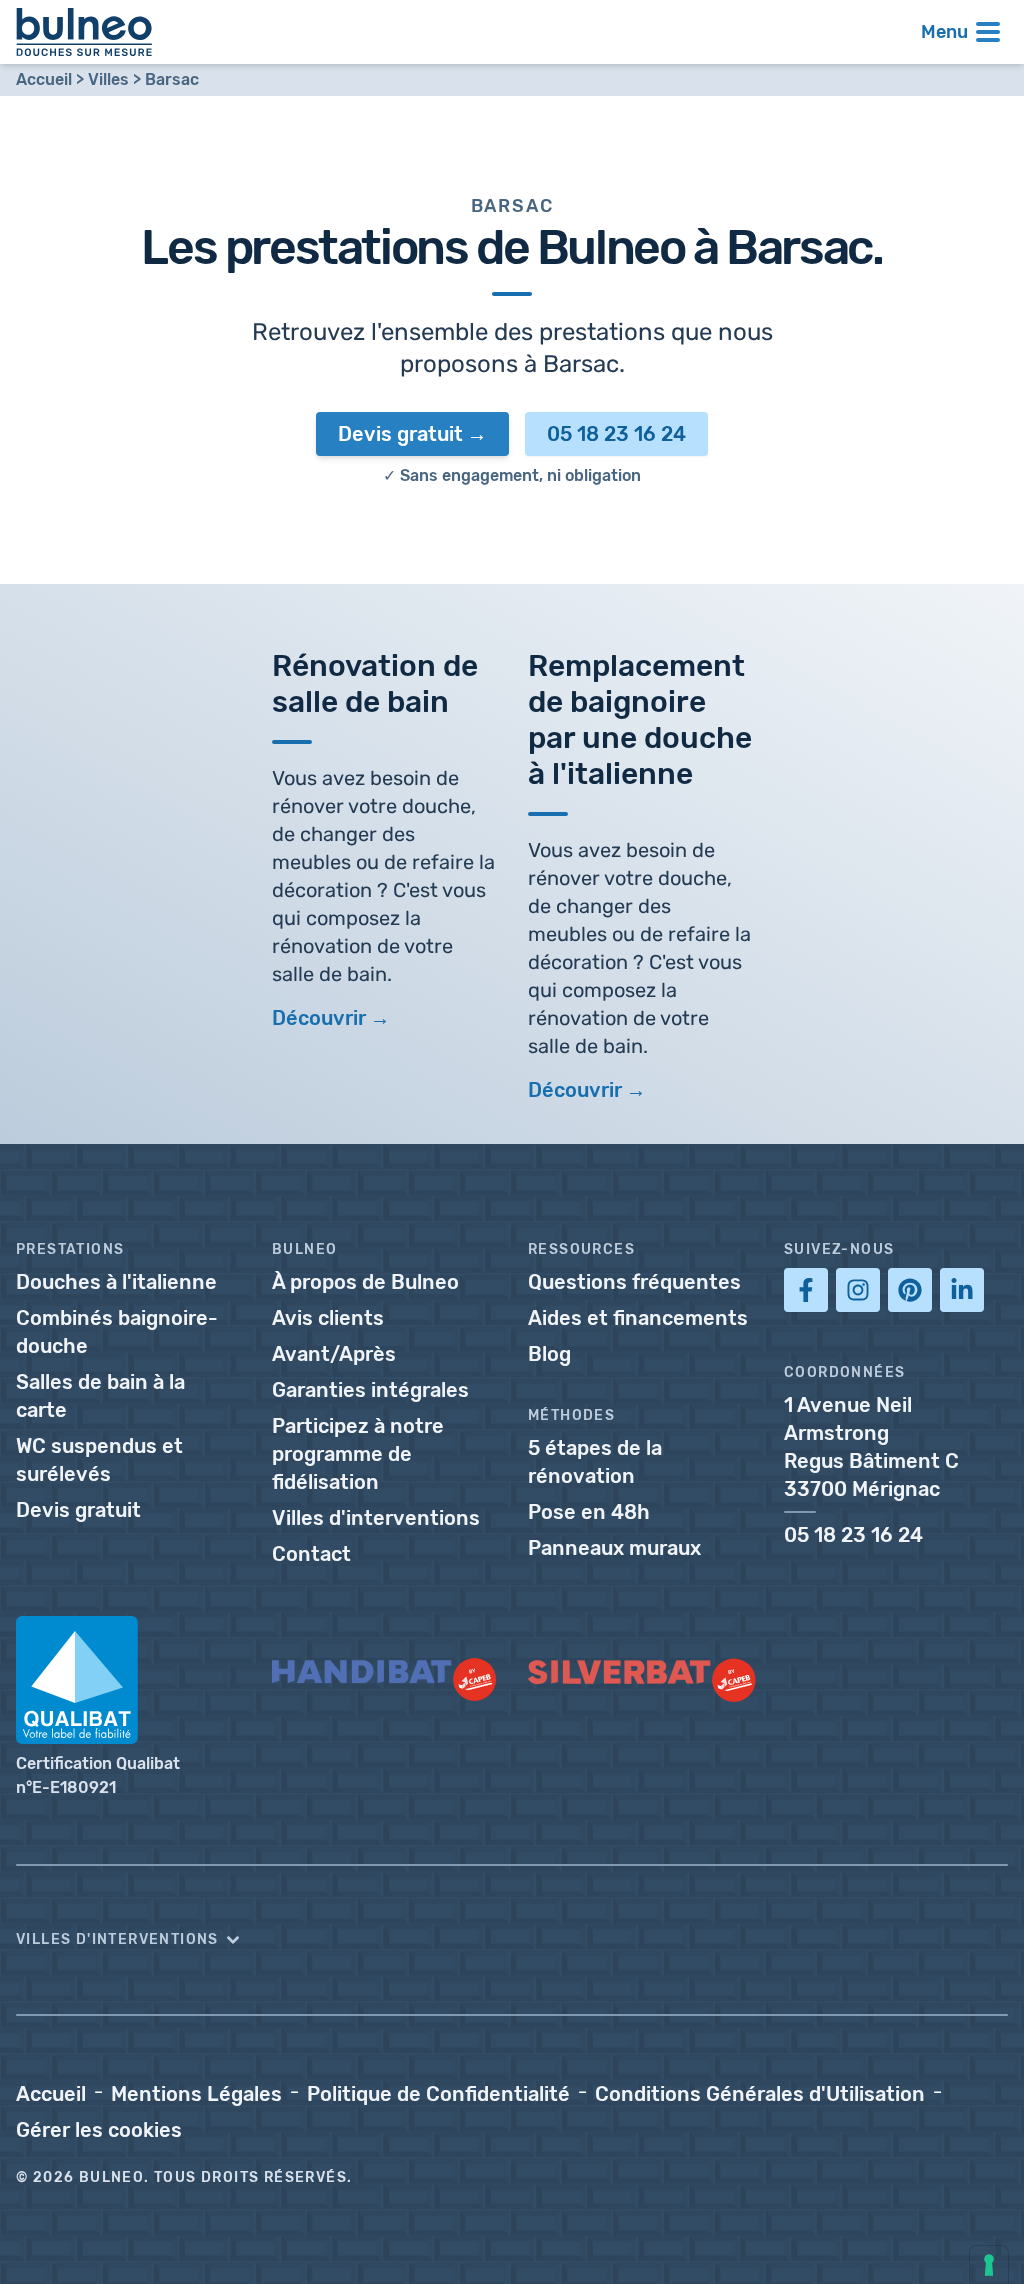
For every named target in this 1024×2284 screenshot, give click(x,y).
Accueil (44, 79)
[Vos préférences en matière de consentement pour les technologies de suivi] (989, 2265)
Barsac (172, 79)
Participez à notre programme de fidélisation (358, 1454)
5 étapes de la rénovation (595, 1462)
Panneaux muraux (614, 1548)
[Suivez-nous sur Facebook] (806, 1290)
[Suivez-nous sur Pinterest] (910, 1290)
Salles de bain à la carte (100, 1396)
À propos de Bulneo (365, 1282)
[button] (512, 1940)
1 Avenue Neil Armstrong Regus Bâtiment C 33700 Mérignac (871, 1447)
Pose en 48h (589, 1512)
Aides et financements (638, 1318)
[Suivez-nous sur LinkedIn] (962, 1290)
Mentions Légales (196, 2094)
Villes (108, 79)
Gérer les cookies (99, 2130)
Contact (311, 1554)
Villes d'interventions (376, 1518)
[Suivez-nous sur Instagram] (858, 1290)
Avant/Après (334, 1354)
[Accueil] (84, 32)
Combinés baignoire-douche (117, 1332)
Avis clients (328, 1318)
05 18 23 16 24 (616, 434)
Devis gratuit (400, 434)
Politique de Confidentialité (438, 2094)
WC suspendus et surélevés (99, 1460)
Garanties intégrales (370, 1390)
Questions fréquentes (634, 1282)
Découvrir (319, 1018)
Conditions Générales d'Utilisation (760, 2094)
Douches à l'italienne (116, 1282)
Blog (549, 1354)
